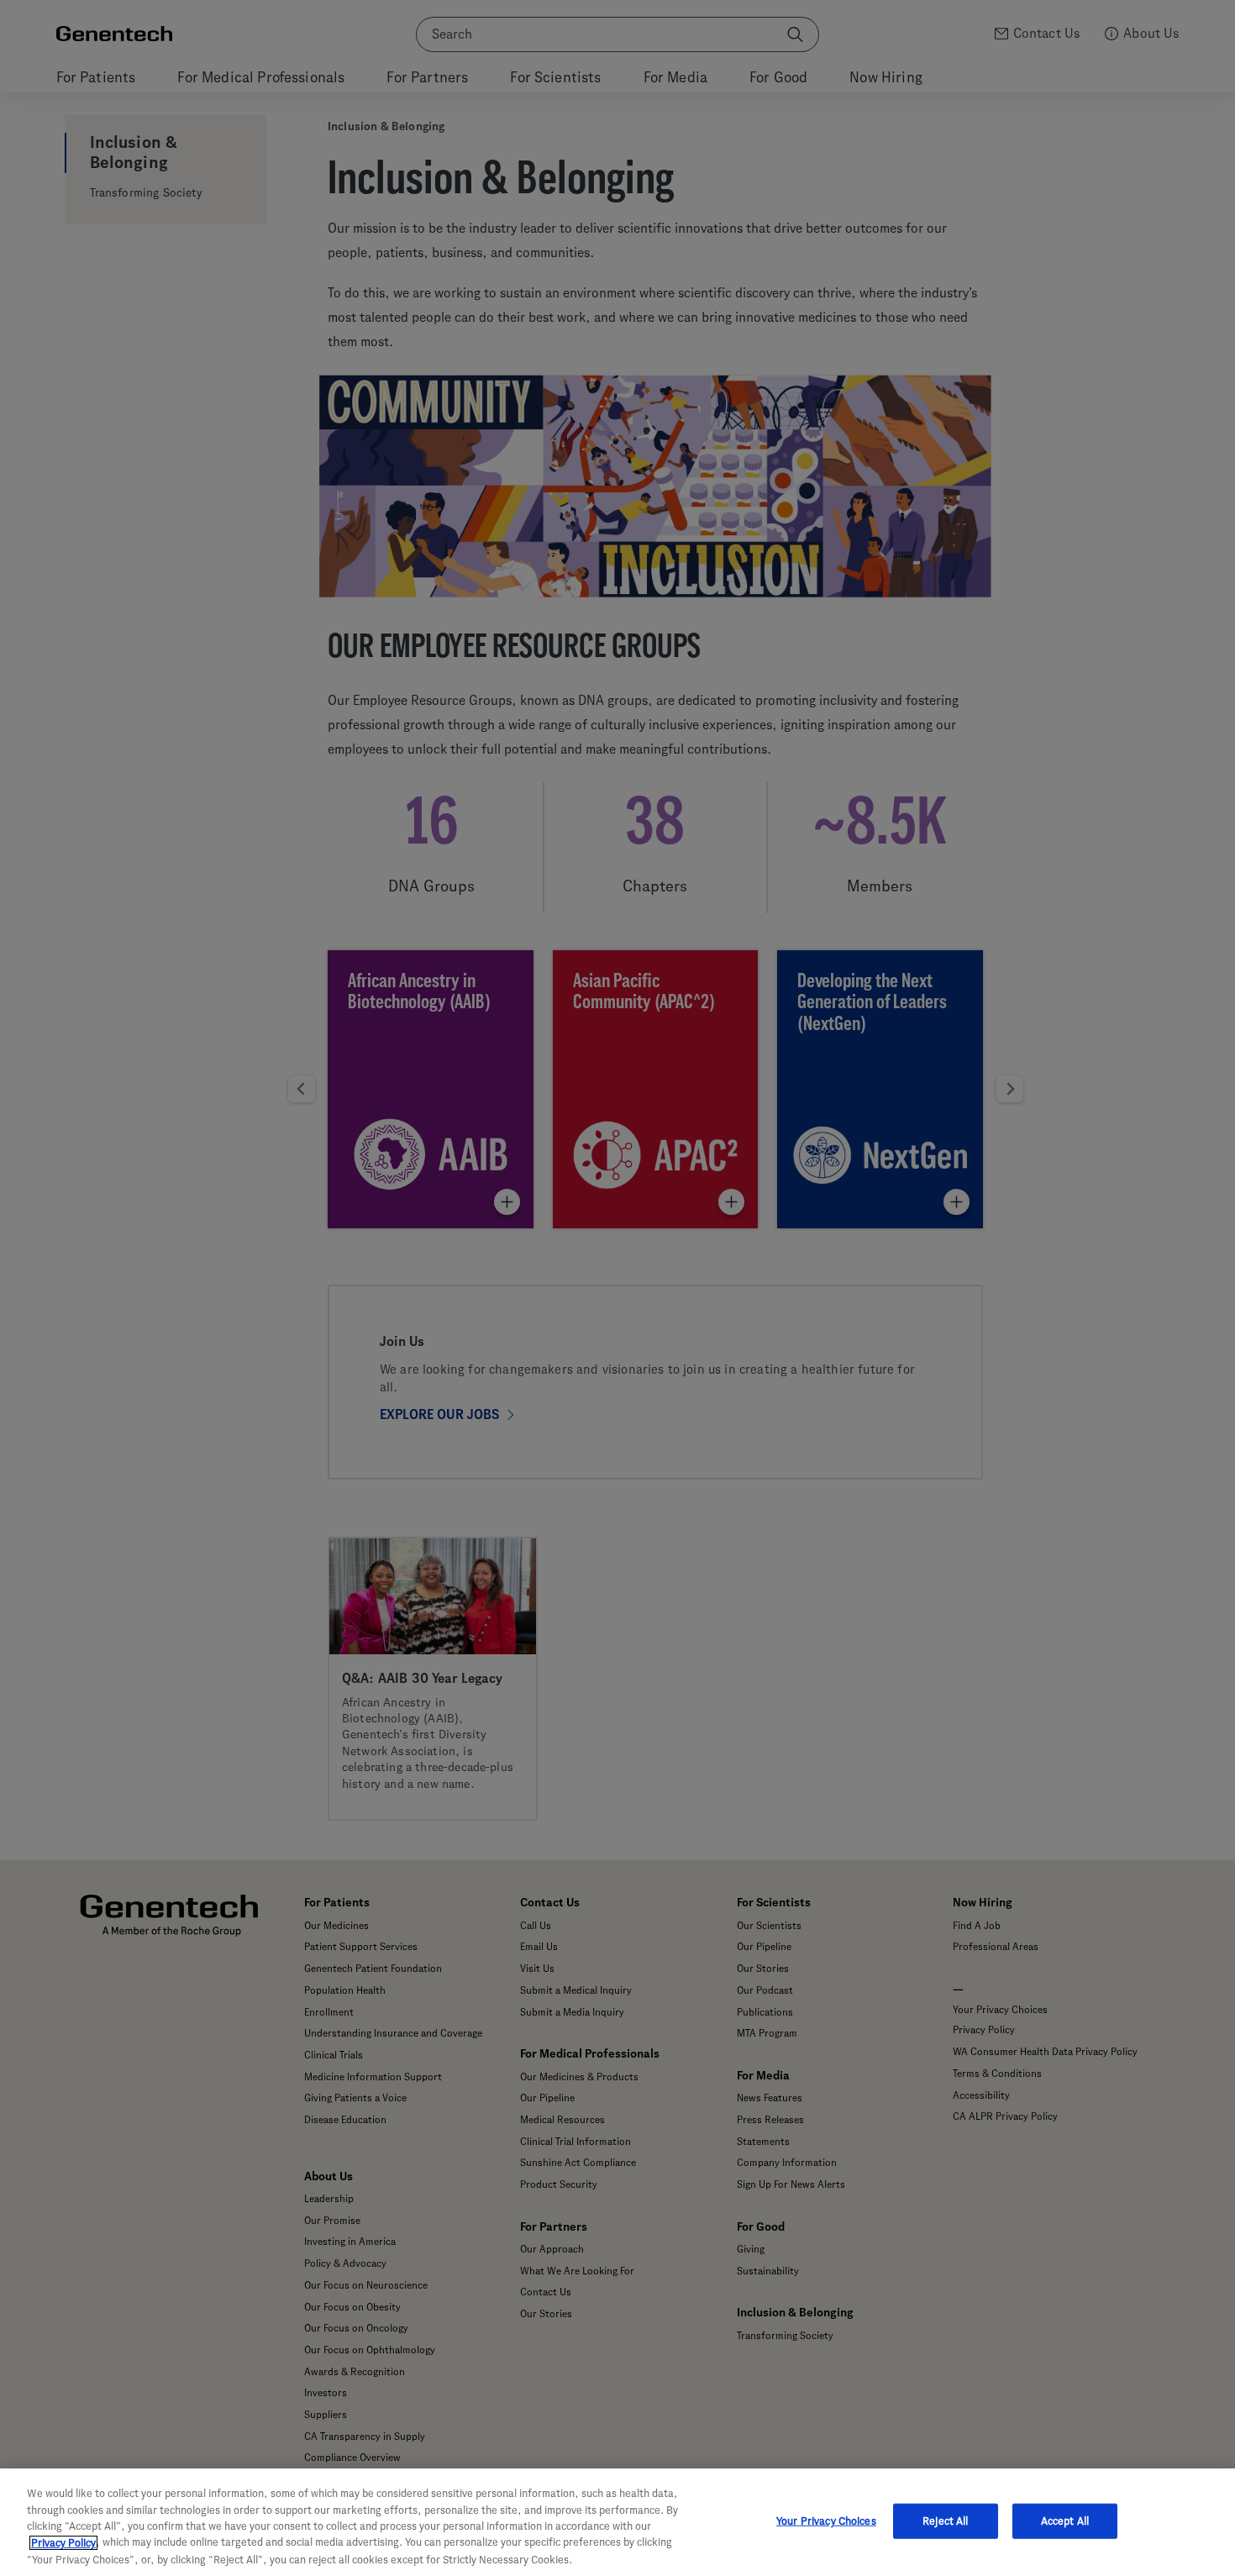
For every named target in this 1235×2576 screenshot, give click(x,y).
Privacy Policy (63, 2543)
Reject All (945, 2521)
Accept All (1065, 2521)
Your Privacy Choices (826, 2521)
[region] (617, 2522)
